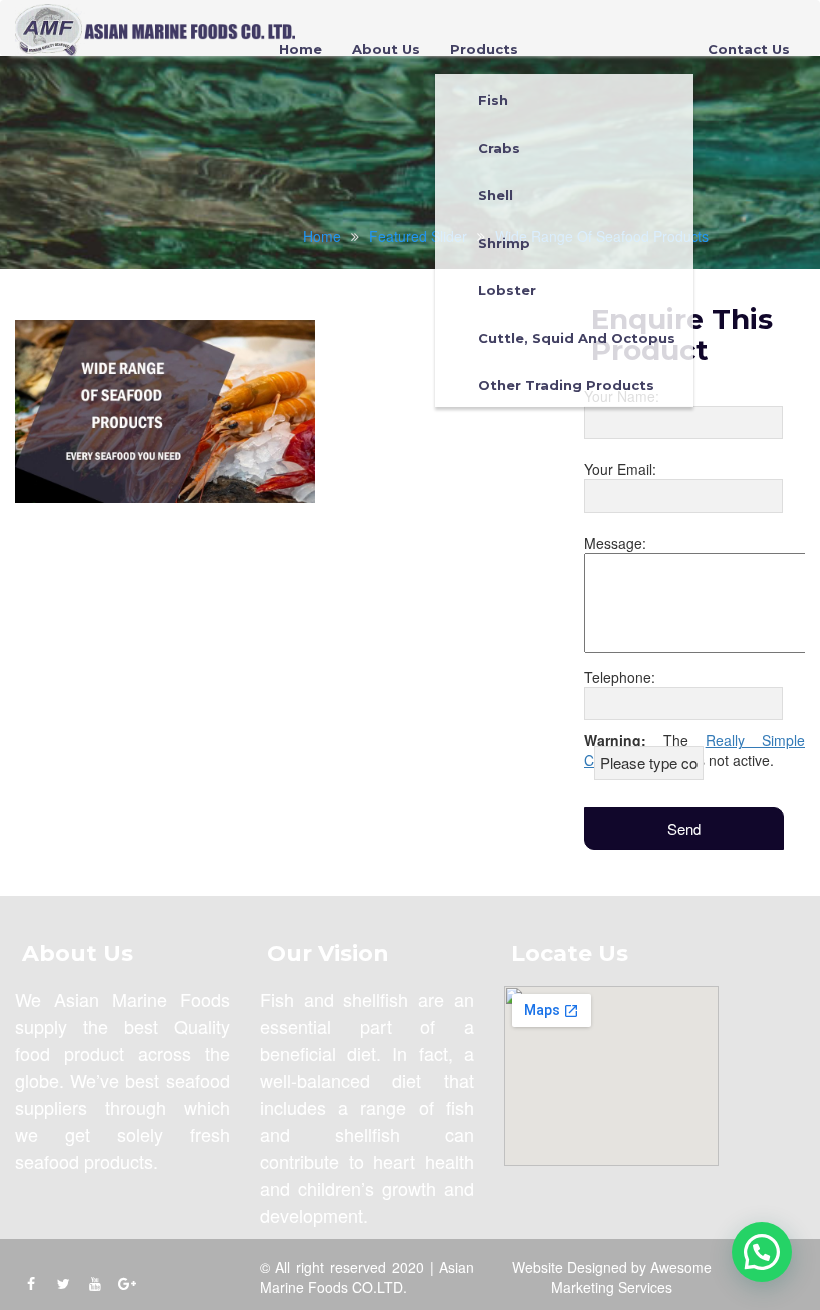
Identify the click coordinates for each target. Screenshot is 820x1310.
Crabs (499, 148)
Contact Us (749, 49)
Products (484, 49)
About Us (386, 49)
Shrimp (504, 243)
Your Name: (621, 396)
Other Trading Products (566, 385)
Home (300, 49)
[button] (762, 1252)
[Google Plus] (127, 1283)
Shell (495, 195)
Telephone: (619, 677)
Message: (615, 543)
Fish (493, 100)
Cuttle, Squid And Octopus (576, 338)
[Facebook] (31, 1283)
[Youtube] (95, 1283)
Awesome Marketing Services (631, 1277)
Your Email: (620, 469)
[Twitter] (63, 1283)
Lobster (507, 290)
